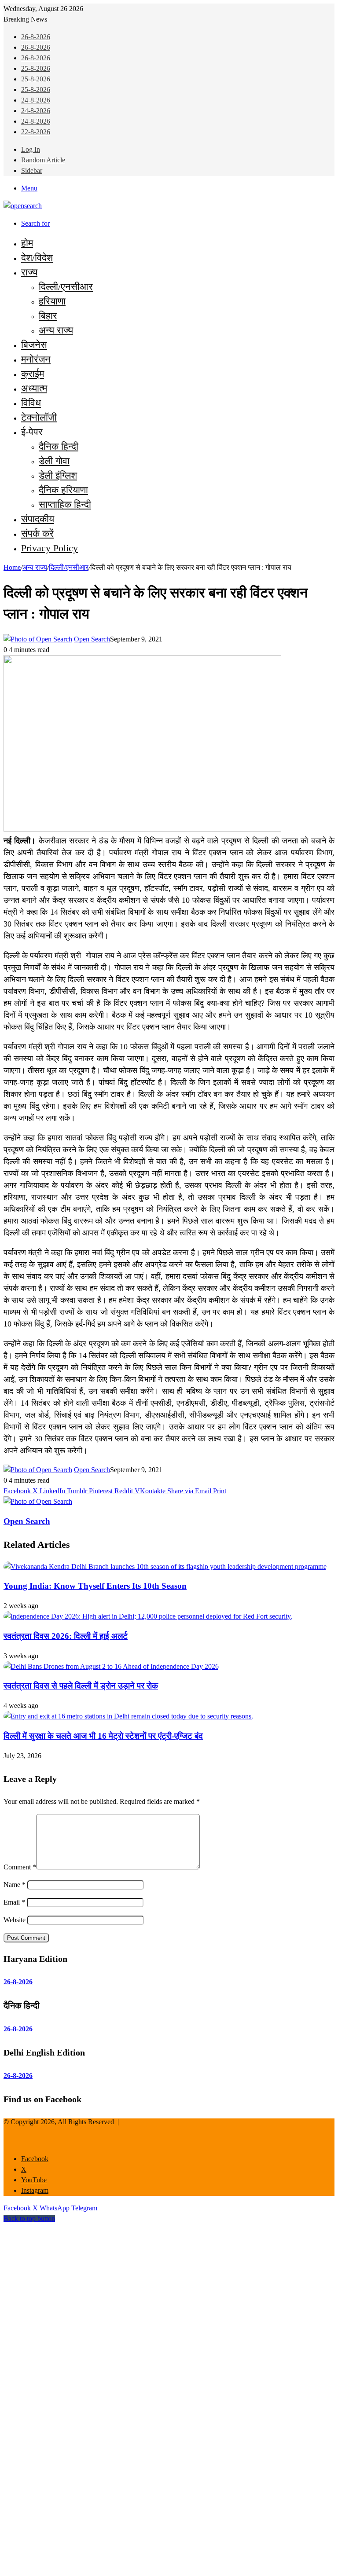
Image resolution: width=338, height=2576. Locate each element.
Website (15, 1920)
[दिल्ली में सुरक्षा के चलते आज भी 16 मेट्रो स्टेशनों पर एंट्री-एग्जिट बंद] (128, 1716)
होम (27, 243)
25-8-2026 (36, 68)
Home (12, 567)
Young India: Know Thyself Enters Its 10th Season (95, 1586)
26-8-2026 (36, 37)
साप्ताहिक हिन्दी (65, 504)
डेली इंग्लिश (58, 475)
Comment (20, 1867)
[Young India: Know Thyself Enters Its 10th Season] (165, 1566)
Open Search (92, 639)
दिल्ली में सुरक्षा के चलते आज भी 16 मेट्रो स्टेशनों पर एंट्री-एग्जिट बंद (103, 1736)
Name (15, 1885)
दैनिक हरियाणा (63, 490)
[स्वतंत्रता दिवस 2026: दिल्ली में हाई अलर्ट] (148, 1616)
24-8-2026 (36, 100)
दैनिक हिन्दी (59, 446)
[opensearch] (23, 206)
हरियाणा (52, 301)
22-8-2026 (36, 132)
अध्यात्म (34, 388)
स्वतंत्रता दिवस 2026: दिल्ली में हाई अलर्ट (66, 1636)
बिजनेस (34, 345)
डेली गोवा (54, 461)
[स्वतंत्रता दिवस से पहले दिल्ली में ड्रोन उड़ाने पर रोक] (111, 1666)
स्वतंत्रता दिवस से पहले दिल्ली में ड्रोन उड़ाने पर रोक (81, 1686)
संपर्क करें (37, 533)
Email (14, 1902)
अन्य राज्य (56, 330)
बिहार (48, 316)
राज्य (29, 272)
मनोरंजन (36, 359)
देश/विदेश (37, 258)
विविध (31, 403)
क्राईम (33, 374)
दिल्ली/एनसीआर (66, 287)
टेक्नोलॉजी (39, 417)
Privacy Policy (50, 548)
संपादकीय (38, 519)
